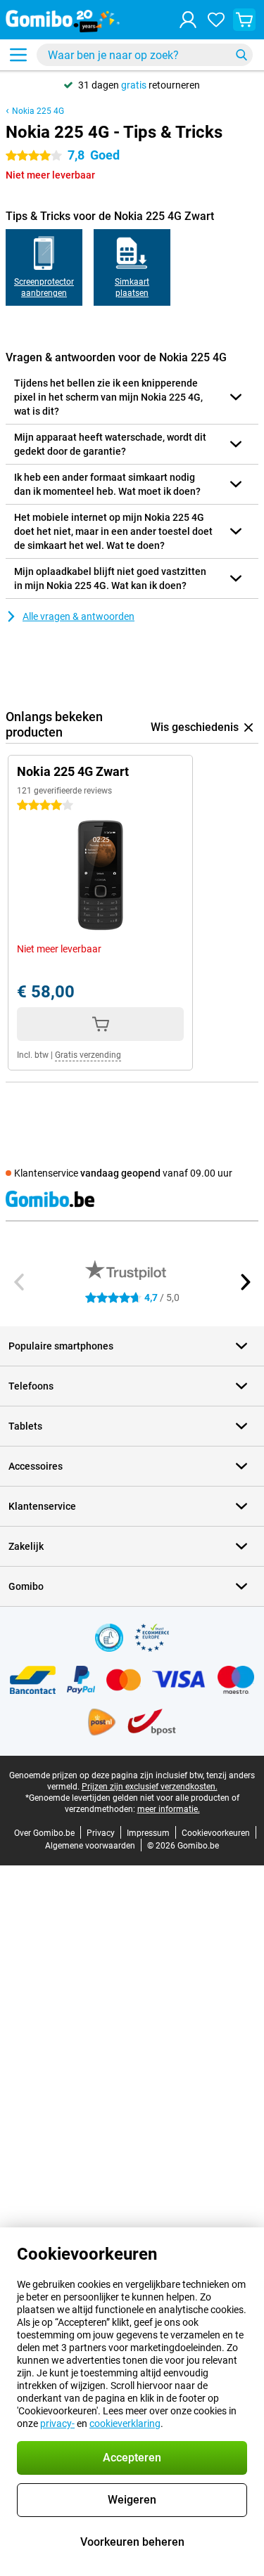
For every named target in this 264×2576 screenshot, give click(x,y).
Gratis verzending (88, 1055)
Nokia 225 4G (38, 111)
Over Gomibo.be (44, 1833)
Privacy (101, 1833)
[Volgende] (244, 1282)
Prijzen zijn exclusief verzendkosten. (150, 1787)
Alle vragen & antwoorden (78, 616)
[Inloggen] (188, 20)
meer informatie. (169, 1809)
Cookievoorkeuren (216, 1833)
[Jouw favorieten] (216, 20)
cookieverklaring (125, 2423)
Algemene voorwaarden (90, 1846)
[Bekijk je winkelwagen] (244, 20)
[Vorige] (20, 1282)
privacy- (57, 2423)
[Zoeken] (241, 55)
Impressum (148, 1833)
